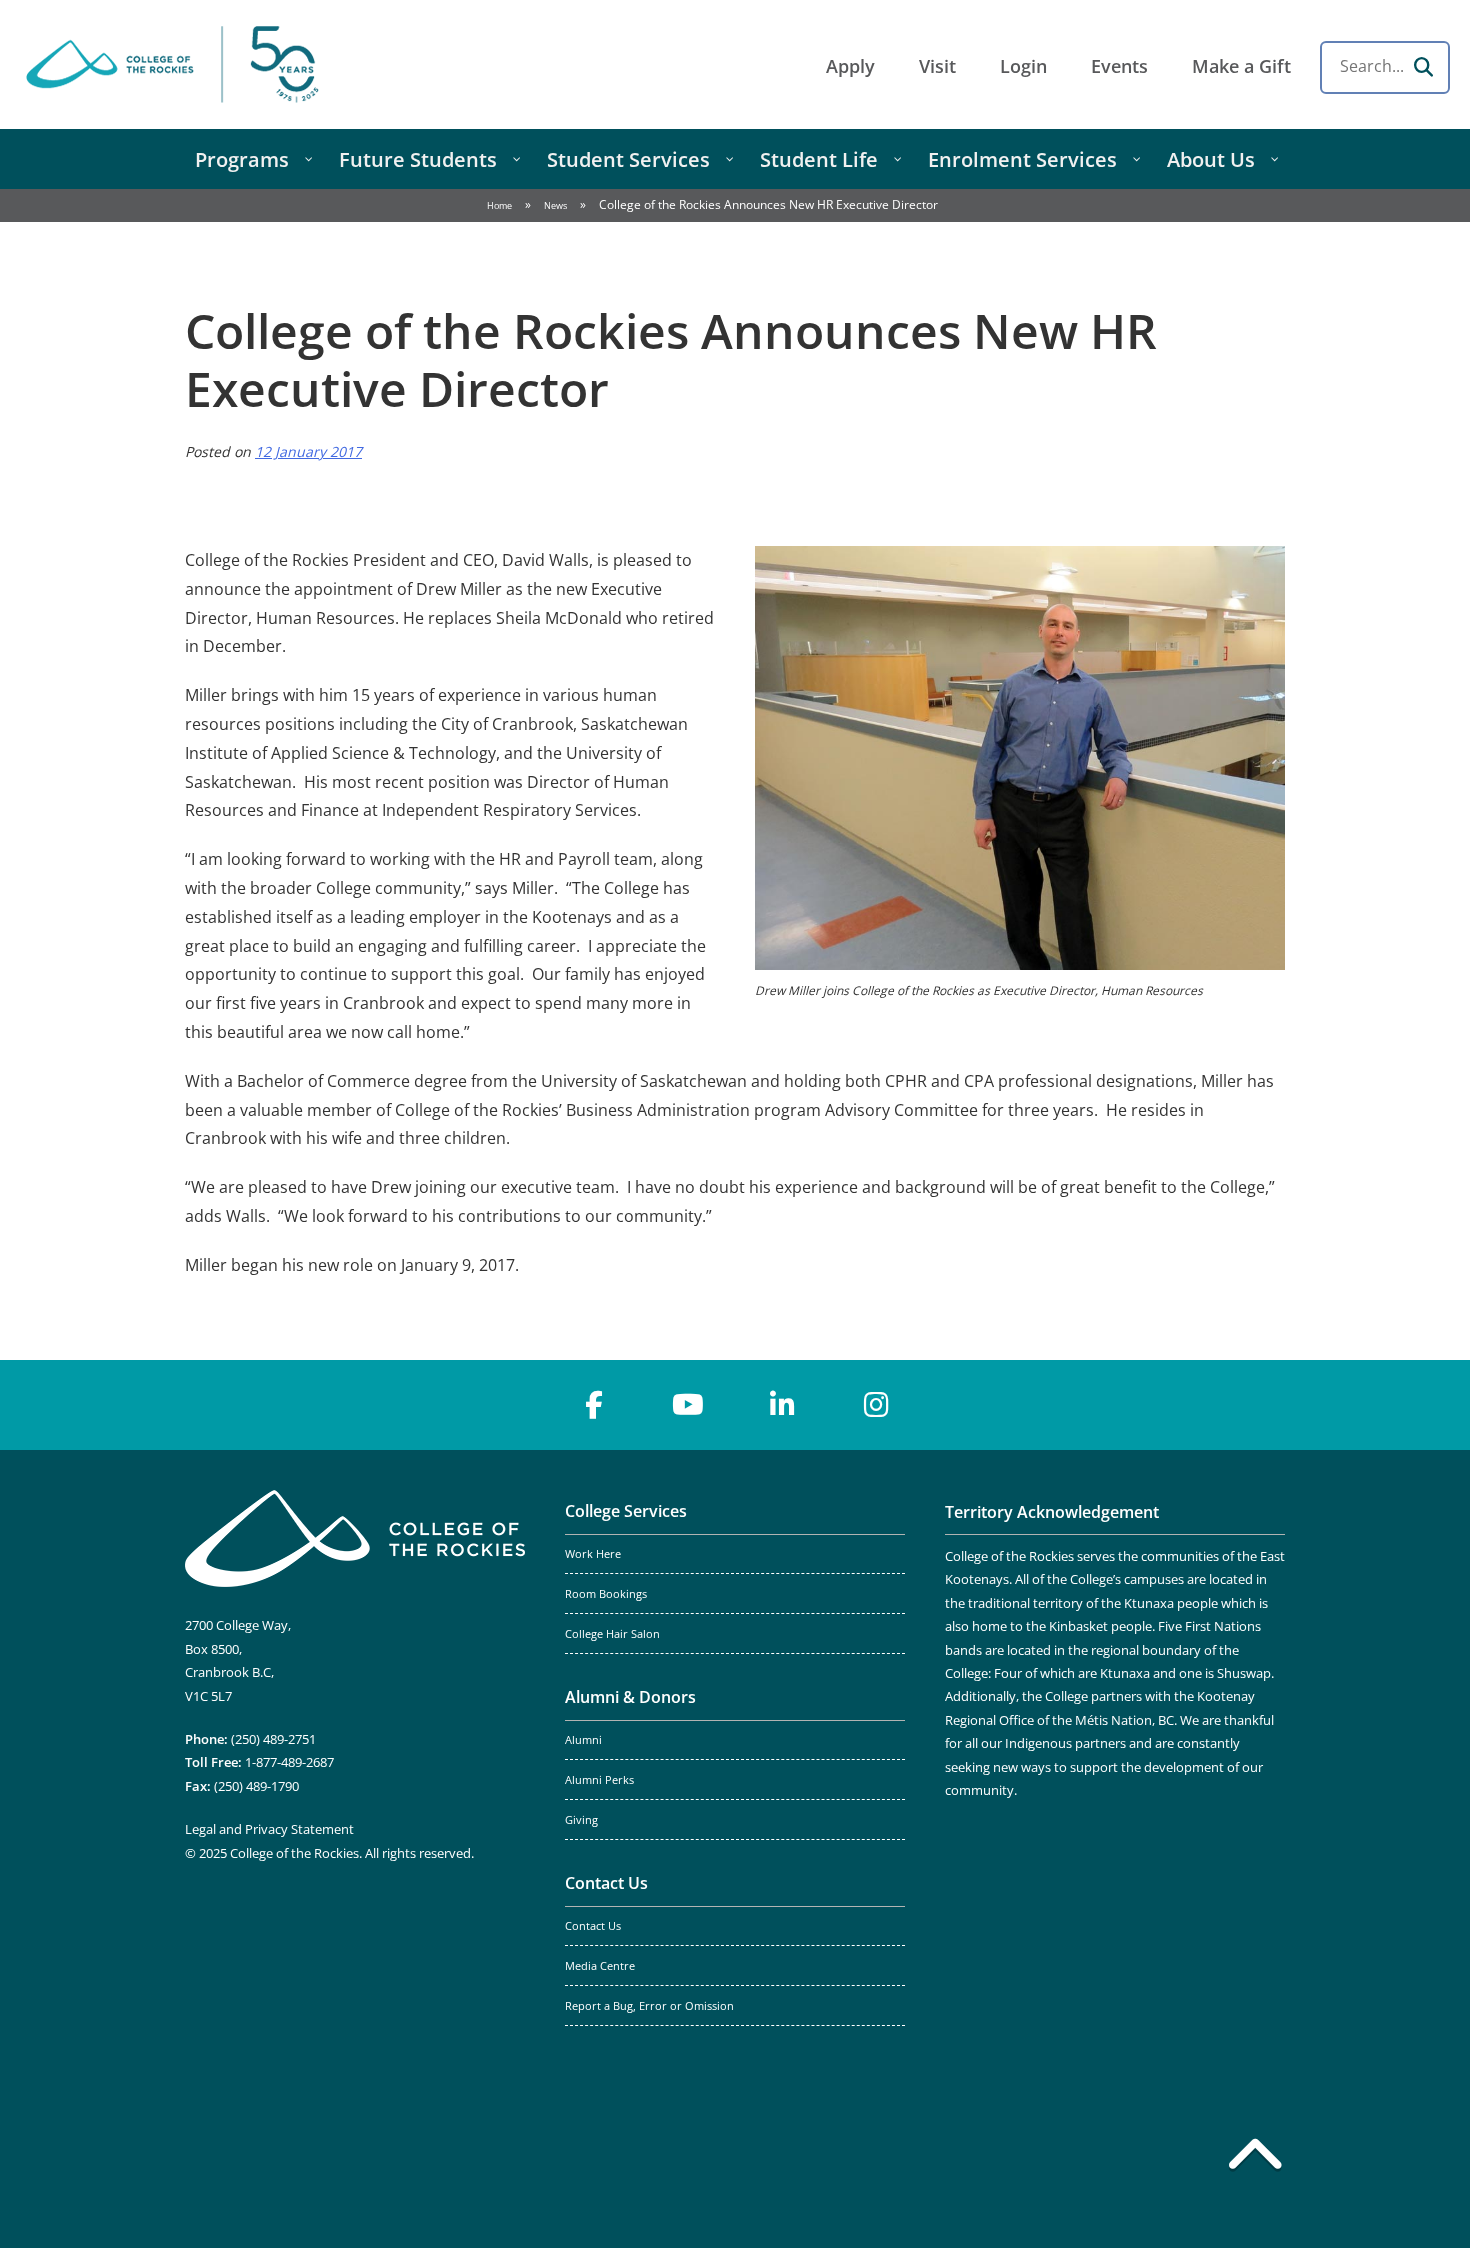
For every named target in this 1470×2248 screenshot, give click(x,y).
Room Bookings (606, 1594)
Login (1023, 66)
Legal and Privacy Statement (269, 1829)
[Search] (1423, 67)
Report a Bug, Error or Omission (649, 2006)
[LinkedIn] (782, 1405)
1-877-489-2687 (289, 1762)
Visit (937, 66)
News (555, 205)
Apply (850, 66)
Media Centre (600, 1966)
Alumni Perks (599, 1780)
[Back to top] (1255, 2158)
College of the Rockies (176, 64)
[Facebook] (594, 1405)
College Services (626, 1511)
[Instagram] (876, 1405)
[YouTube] (688, 1405)
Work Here (593, 1554)
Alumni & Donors (630, 1697)
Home (499, 205)
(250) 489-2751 (273, 1739)
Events (1119, 66)
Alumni (583, 1740)
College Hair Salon (612, 1634)
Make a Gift (1241, 66)
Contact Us (606, 1883)
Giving (581, 1820)
